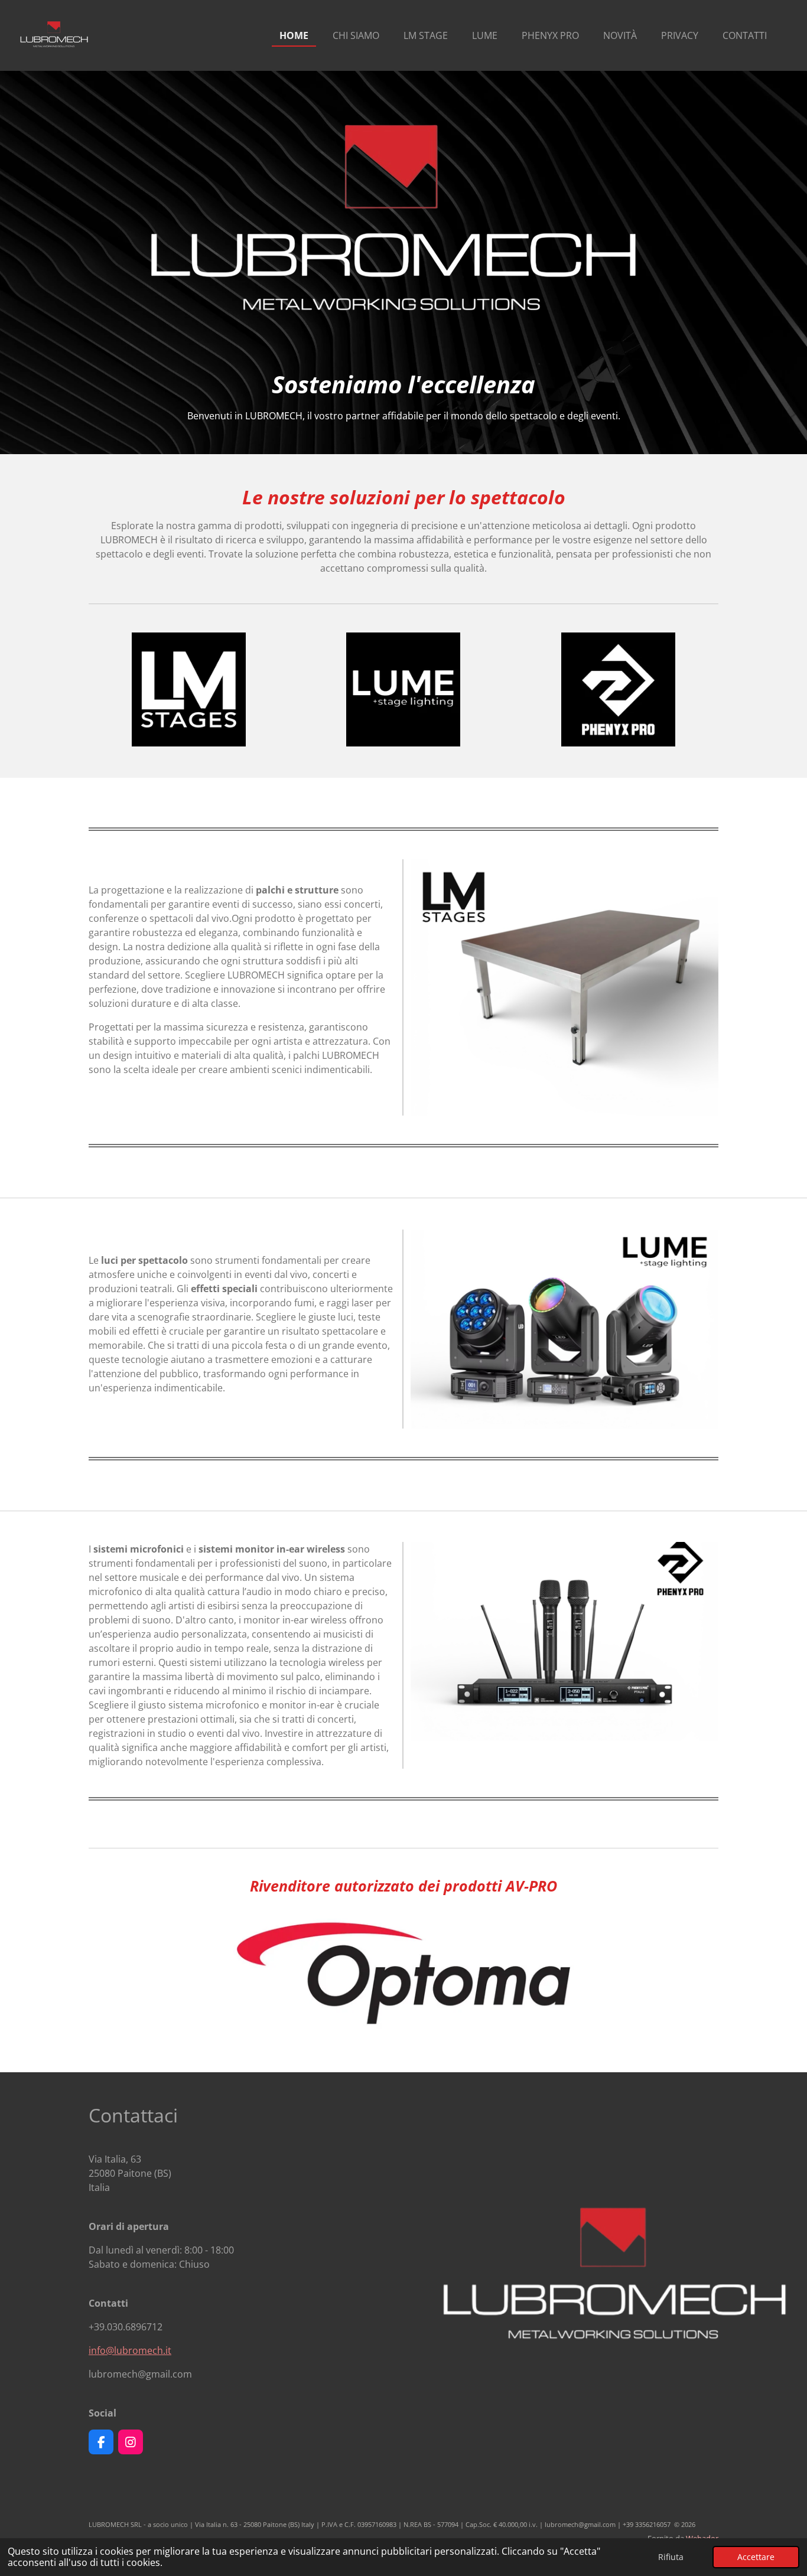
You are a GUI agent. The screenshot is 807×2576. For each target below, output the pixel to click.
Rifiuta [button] (671, 2557)
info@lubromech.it (130, 2350)
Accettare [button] (756, 2557)
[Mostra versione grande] (564, 987)
